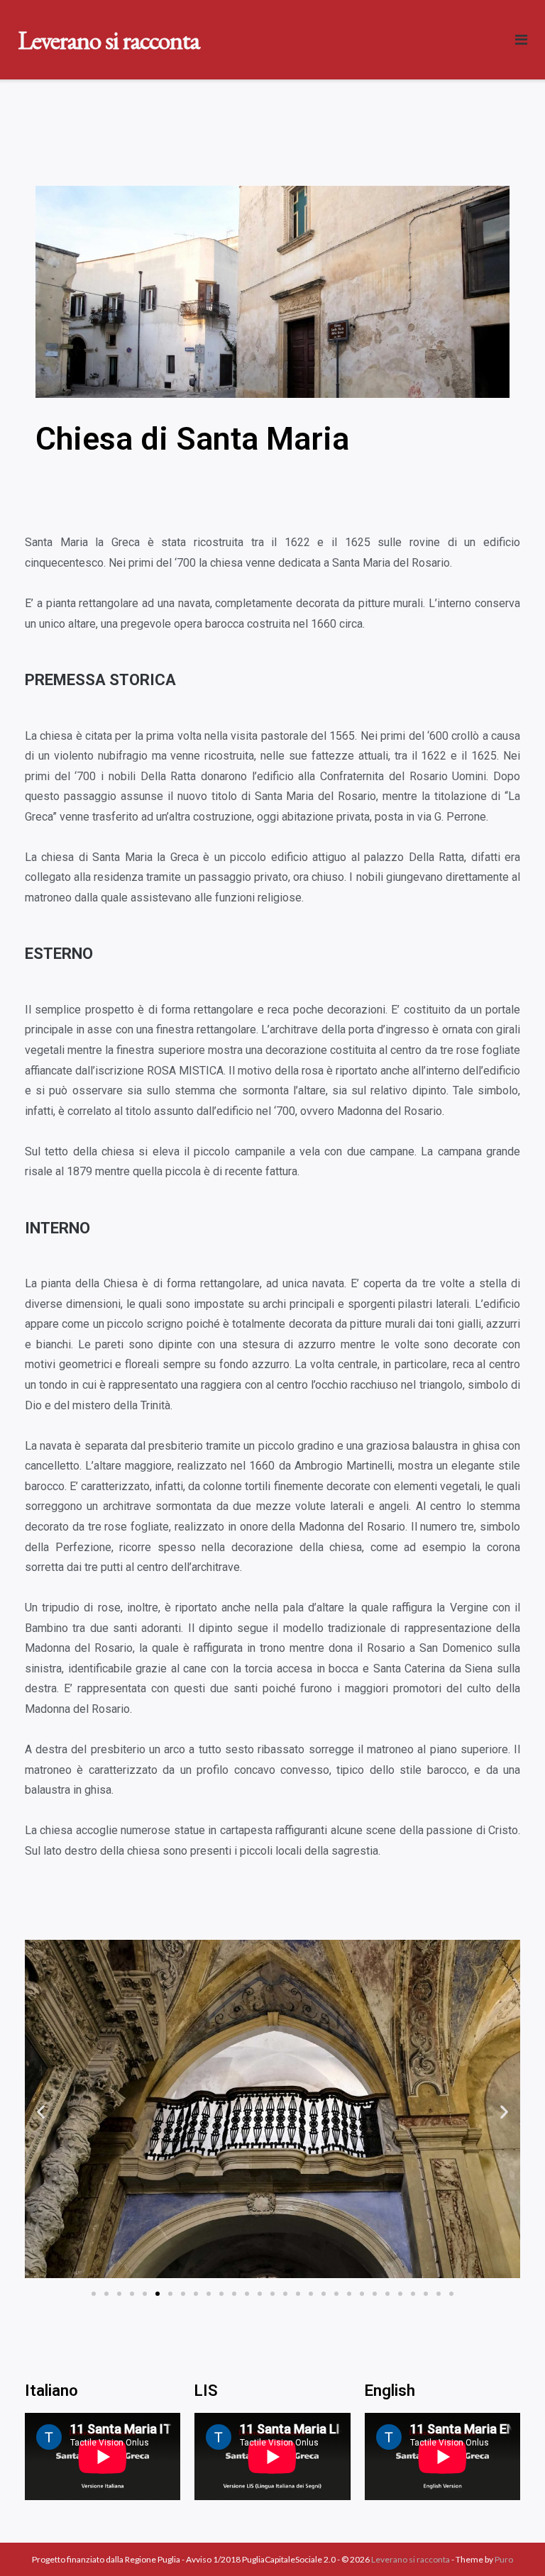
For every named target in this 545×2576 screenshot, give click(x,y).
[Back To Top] (510, 2542)
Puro (504, 2559)
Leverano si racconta (411, 2559)
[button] (94, 2294)
